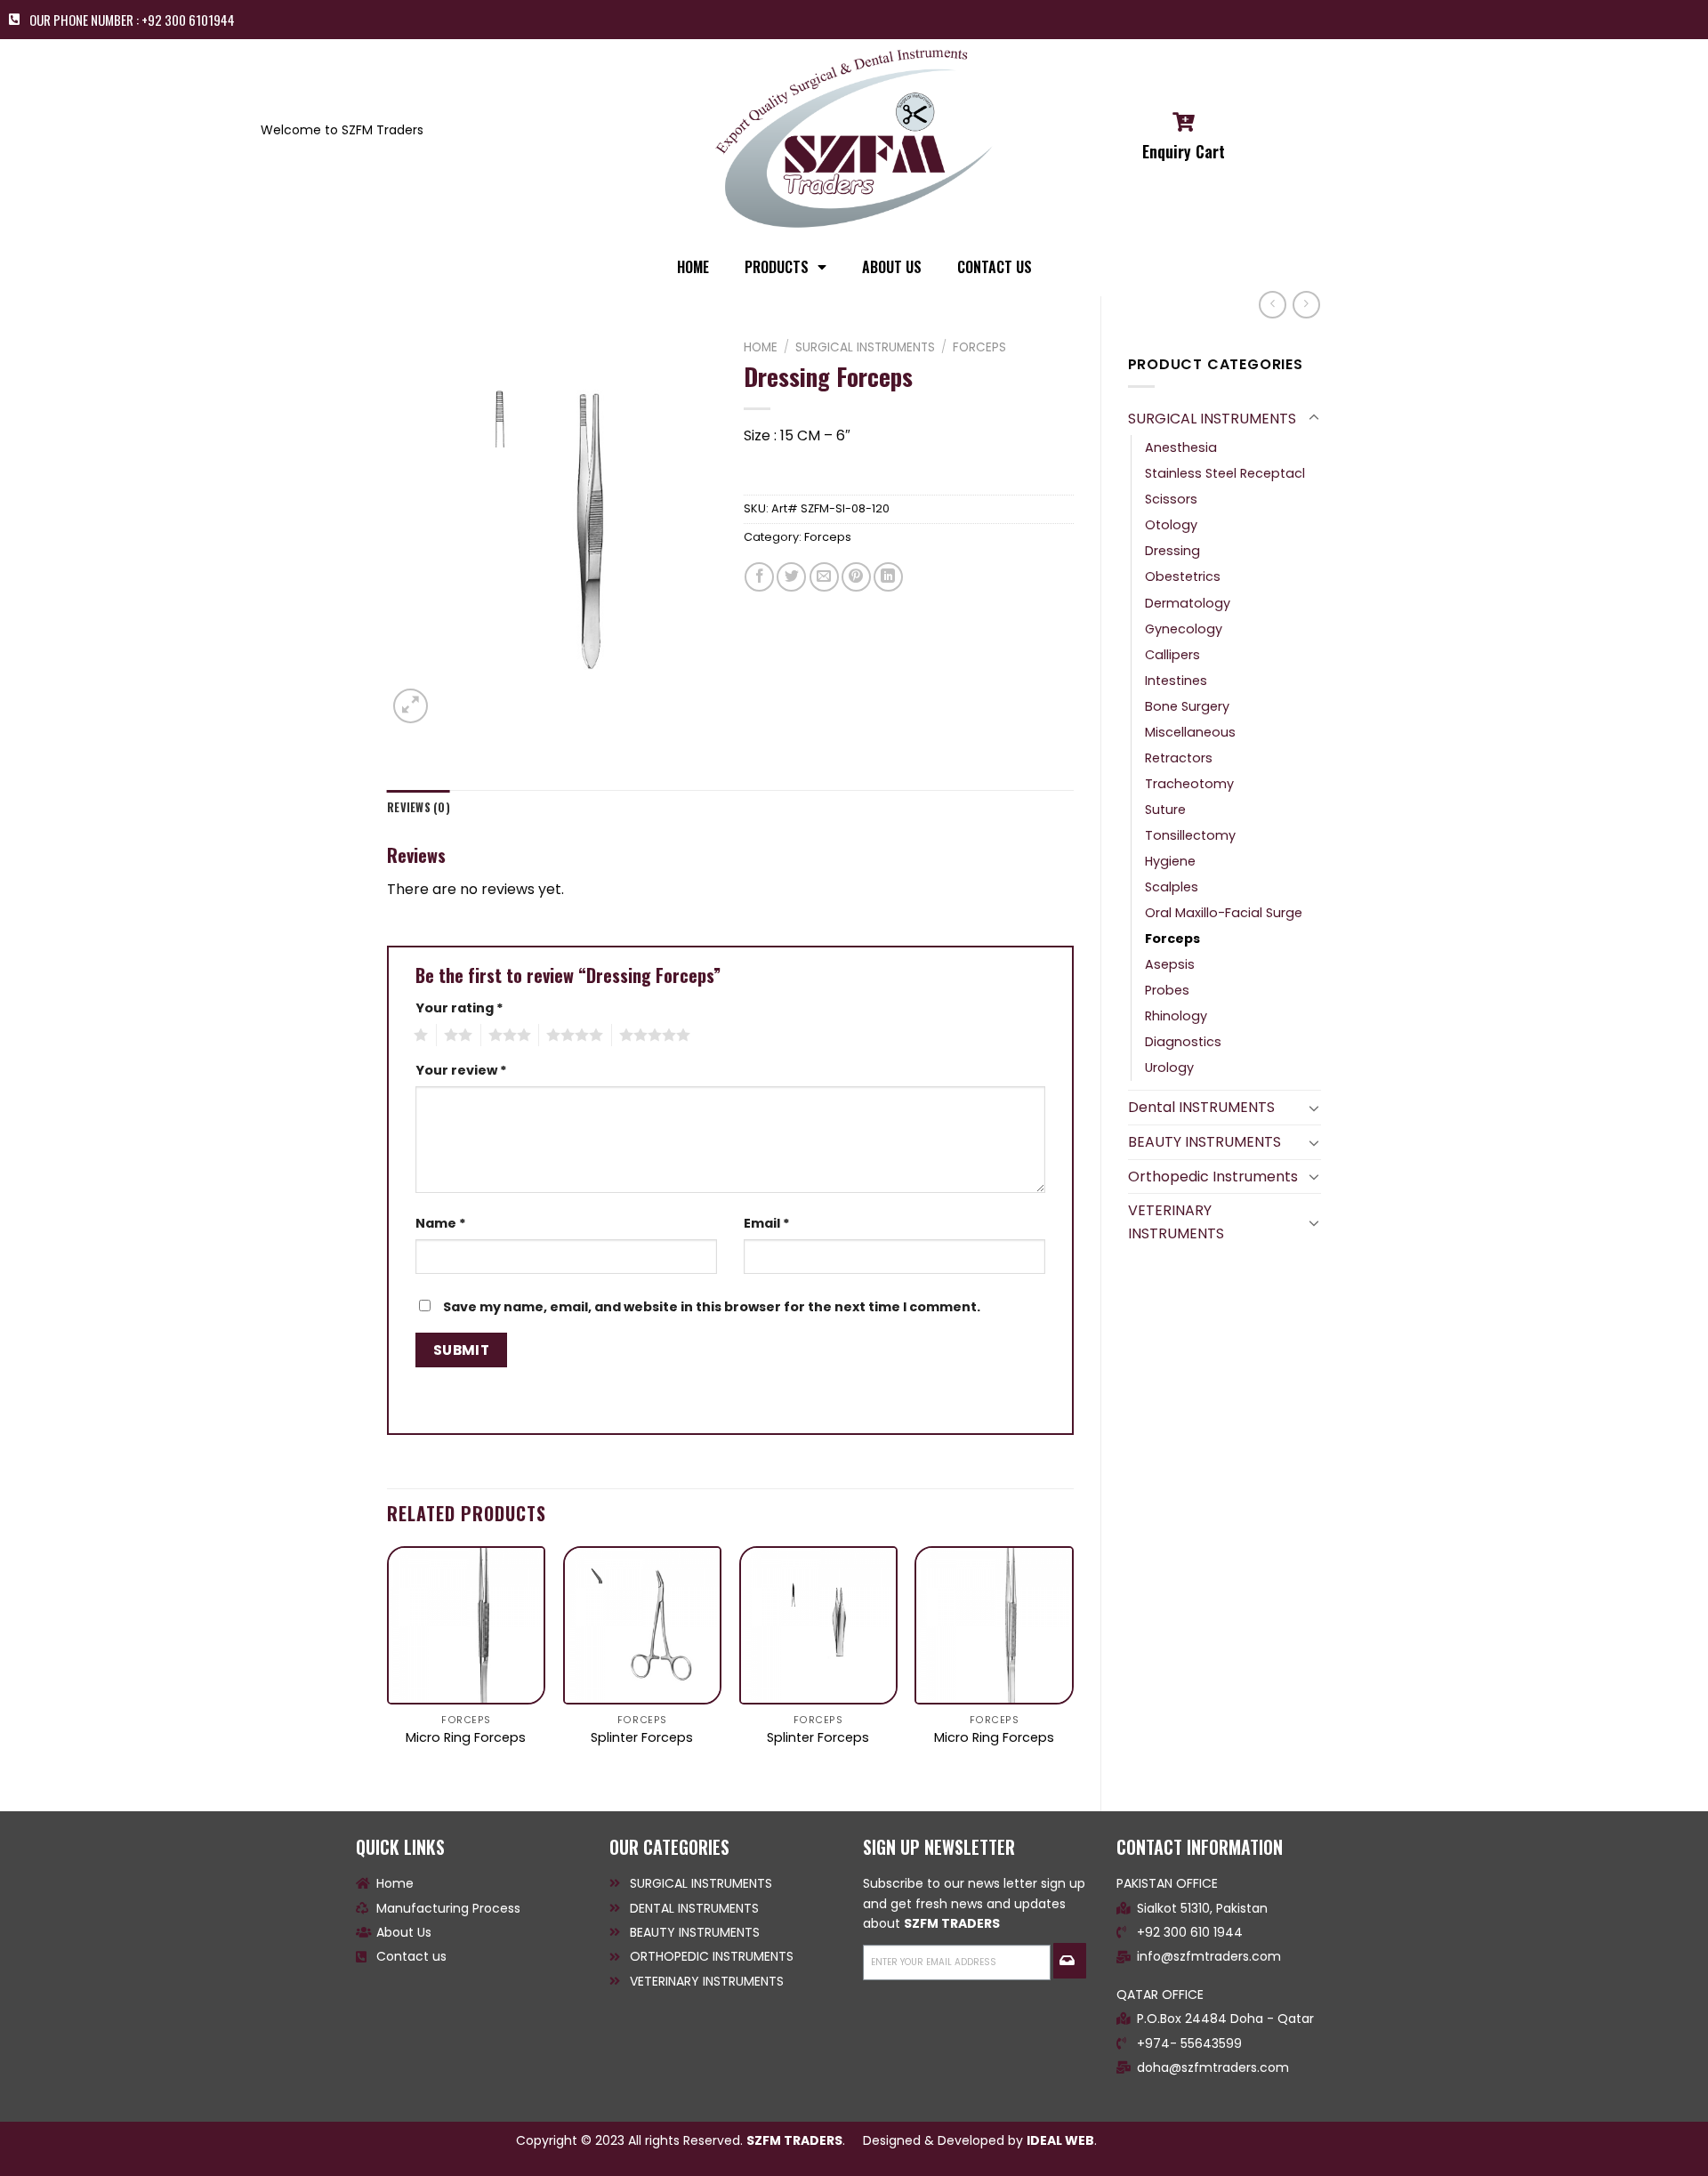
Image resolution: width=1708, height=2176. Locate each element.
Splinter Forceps (642, 1738)
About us (892, 267)
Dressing (1172, 551)
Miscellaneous (1190, 732)
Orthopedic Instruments (1213, 1177)
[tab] (419, 808)
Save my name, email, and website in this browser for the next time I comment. (712, 1307)
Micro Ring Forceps (466, 1738)
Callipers (1172, 655)
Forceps (1172, 939)
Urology (1169, 1068)
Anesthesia (1181, 447)
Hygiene (1170, 861)
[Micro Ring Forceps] (466, 1625)
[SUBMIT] (1069, 1961)
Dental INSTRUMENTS (1201, 1107)
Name (441, 1223)
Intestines (1176, 681)
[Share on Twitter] (791, 577)
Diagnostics (1183, 1042)
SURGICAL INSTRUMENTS (1212, 419)
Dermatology (1188, 603)
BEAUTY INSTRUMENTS (1204, 1142)
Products (777, 267)
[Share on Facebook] (759, 577)
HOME (693, 267)
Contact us (995, 267)
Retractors (1179, 758)
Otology (1171, 525)
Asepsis (1170, 964)
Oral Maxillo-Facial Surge (1224, 913)
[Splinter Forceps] (642, 1625)
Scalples (1172, 887)
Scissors (1171, 499)
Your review (461, 1070)
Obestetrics (1183, 576)
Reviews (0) (419, 807)
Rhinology (1176, 1016)
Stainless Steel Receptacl (1225, 473)
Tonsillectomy (1190, 835)
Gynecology (1184, 629)
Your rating (459, 1008)
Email (767, 1223)
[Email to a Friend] (824, 577)
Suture (1165, 810)
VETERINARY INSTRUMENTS (1176, 1222)
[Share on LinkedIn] (888, 577)
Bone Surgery (1187, 706)
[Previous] (388, 1664)
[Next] (1073, 1664)
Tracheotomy (1189, 784)
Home (761, 347)
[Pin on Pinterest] (856, 577)
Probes (1167, 990)
